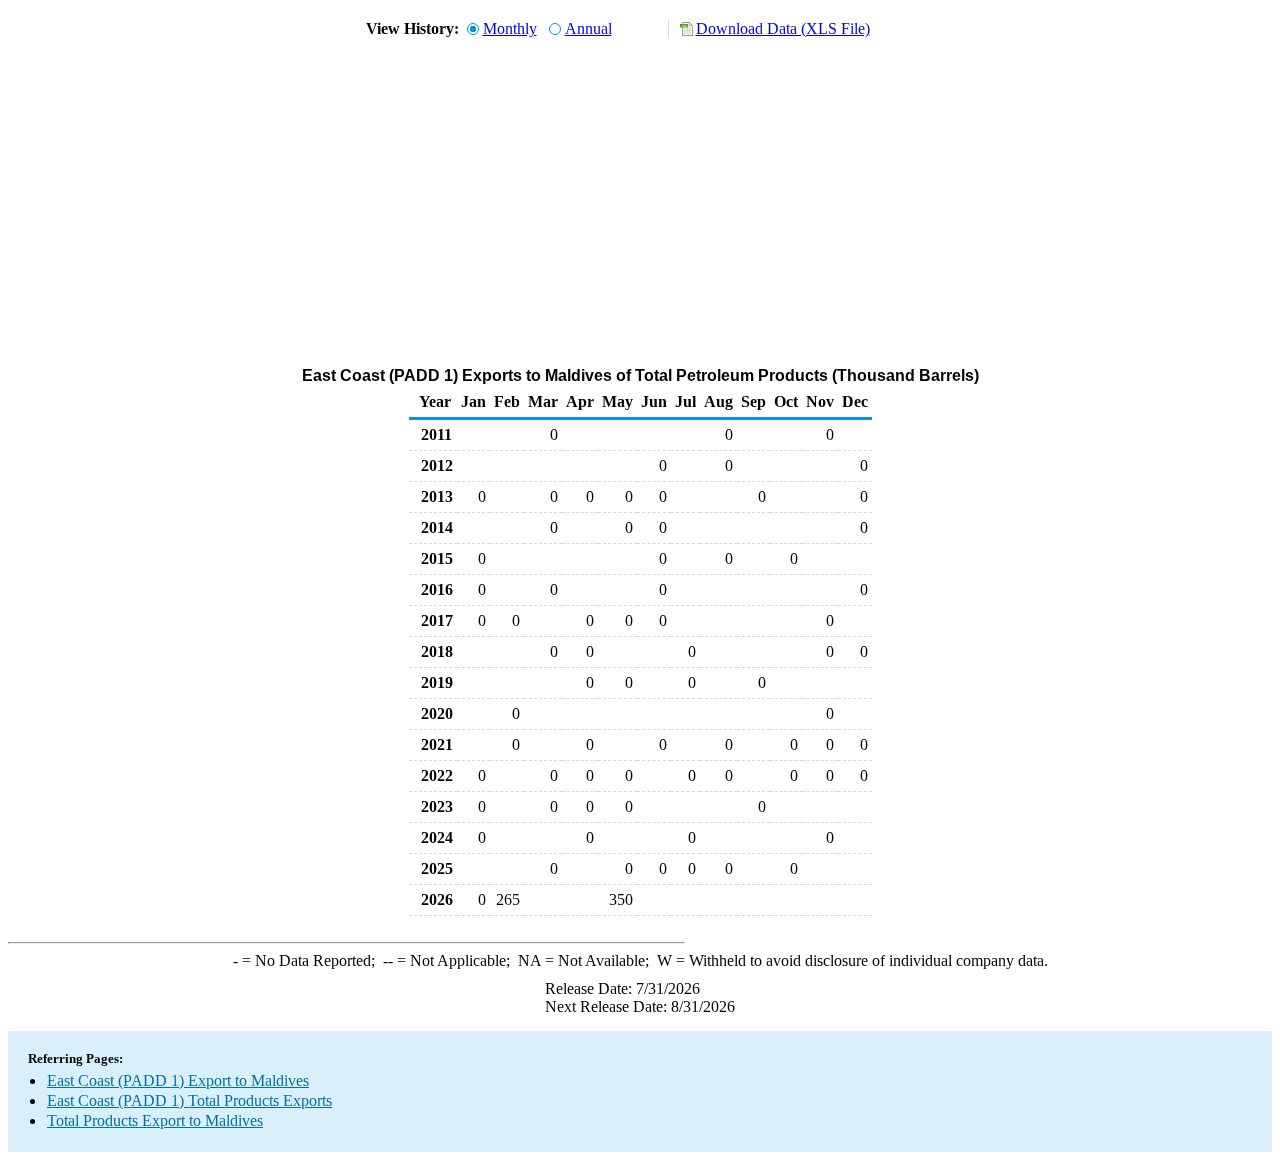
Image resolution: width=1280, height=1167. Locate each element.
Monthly (510, 28)
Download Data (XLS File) (783, 28)
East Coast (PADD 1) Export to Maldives (178, 1080)
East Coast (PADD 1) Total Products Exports (189, 1100)
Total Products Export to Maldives (155, 1120)
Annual (588, 28)
